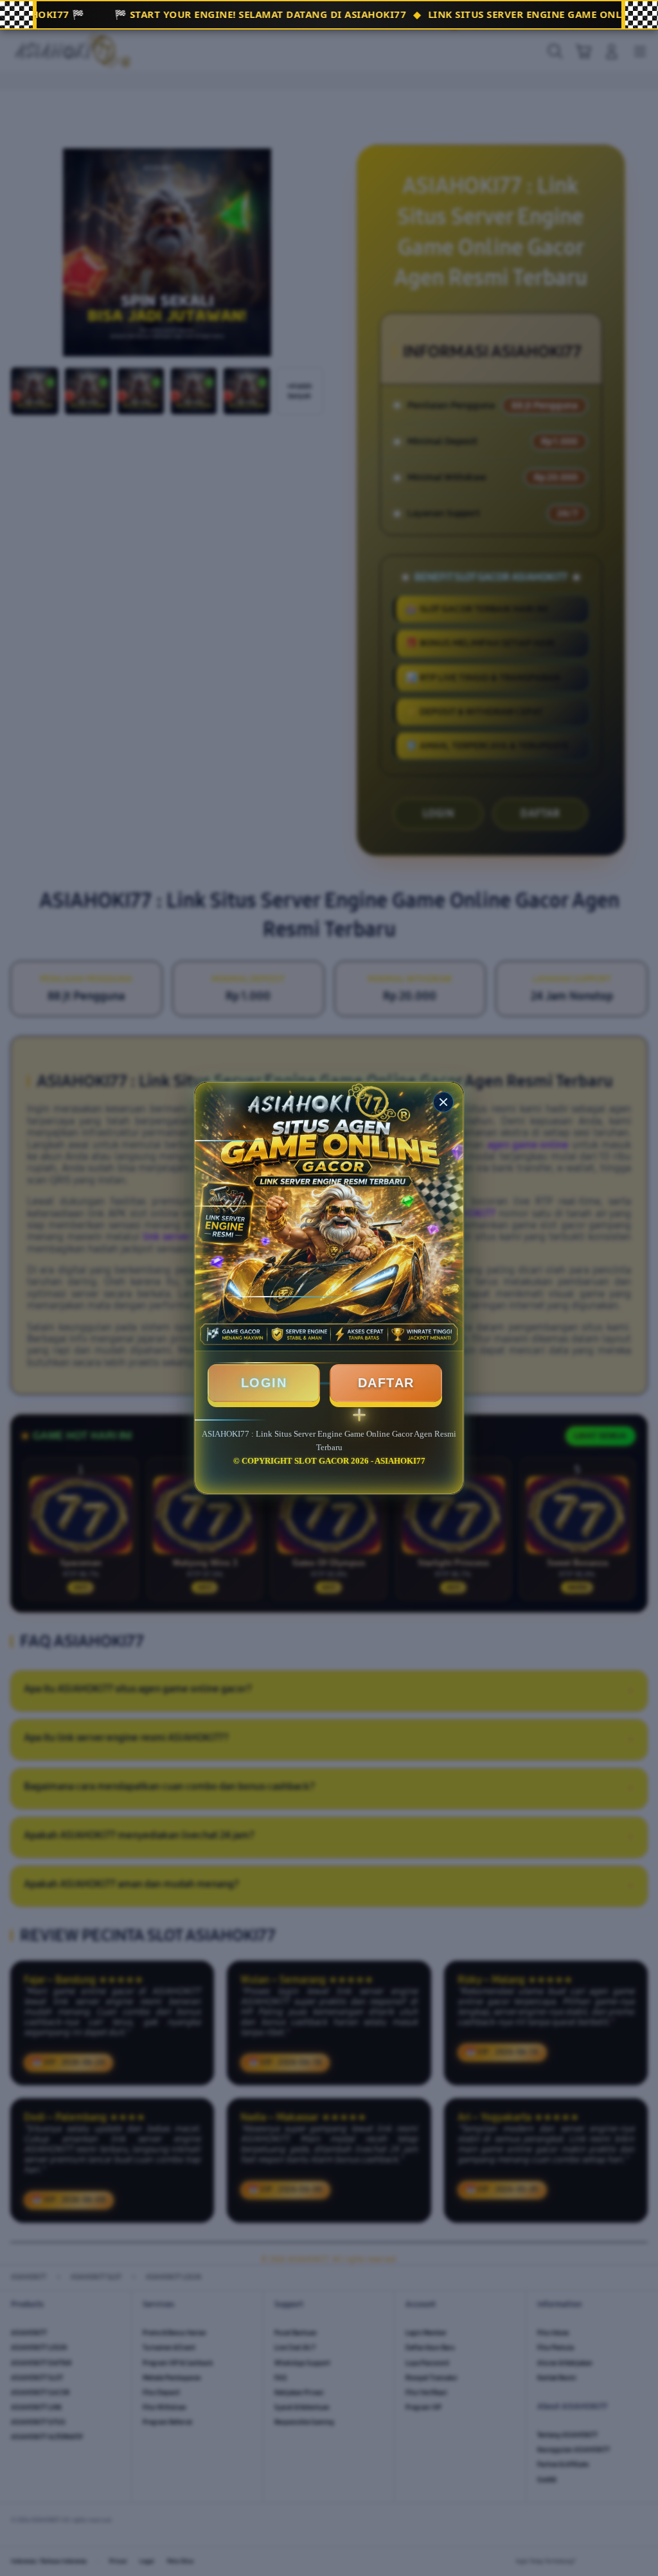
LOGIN (264, 1383)
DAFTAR (386, 1383)
